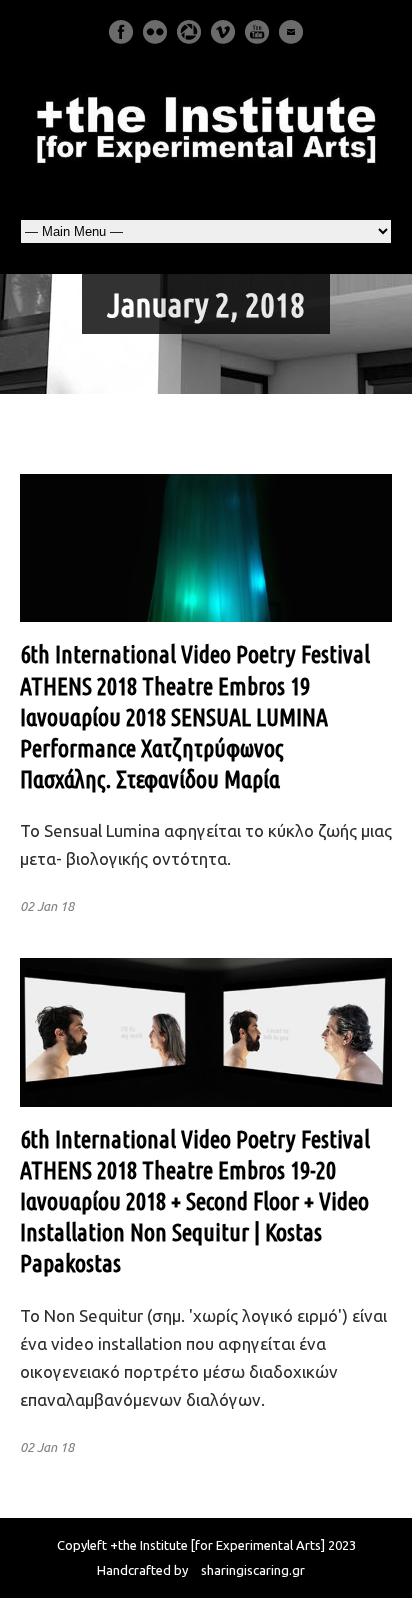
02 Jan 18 (47, 906)
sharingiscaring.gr (253, 1570)
